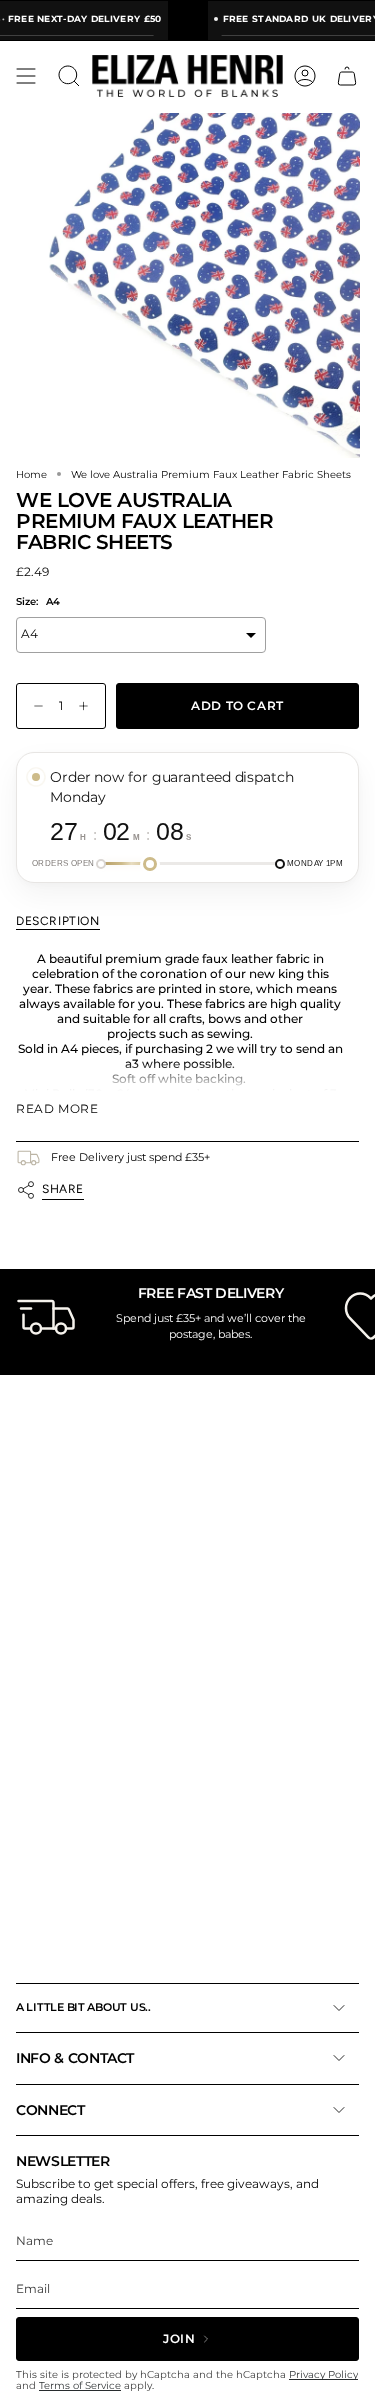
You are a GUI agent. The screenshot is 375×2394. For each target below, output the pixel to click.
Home (31, 474)
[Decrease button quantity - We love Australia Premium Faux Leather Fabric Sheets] (34, 706)
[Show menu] (26, 76)
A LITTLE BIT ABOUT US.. (83, 2007)
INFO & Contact (75, 2058)
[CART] (347, 76)
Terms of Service (80, 2385)
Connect (50, 2110)
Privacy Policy (323, 2374)
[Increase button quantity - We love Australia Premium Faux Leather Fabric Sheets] (88, 706)
